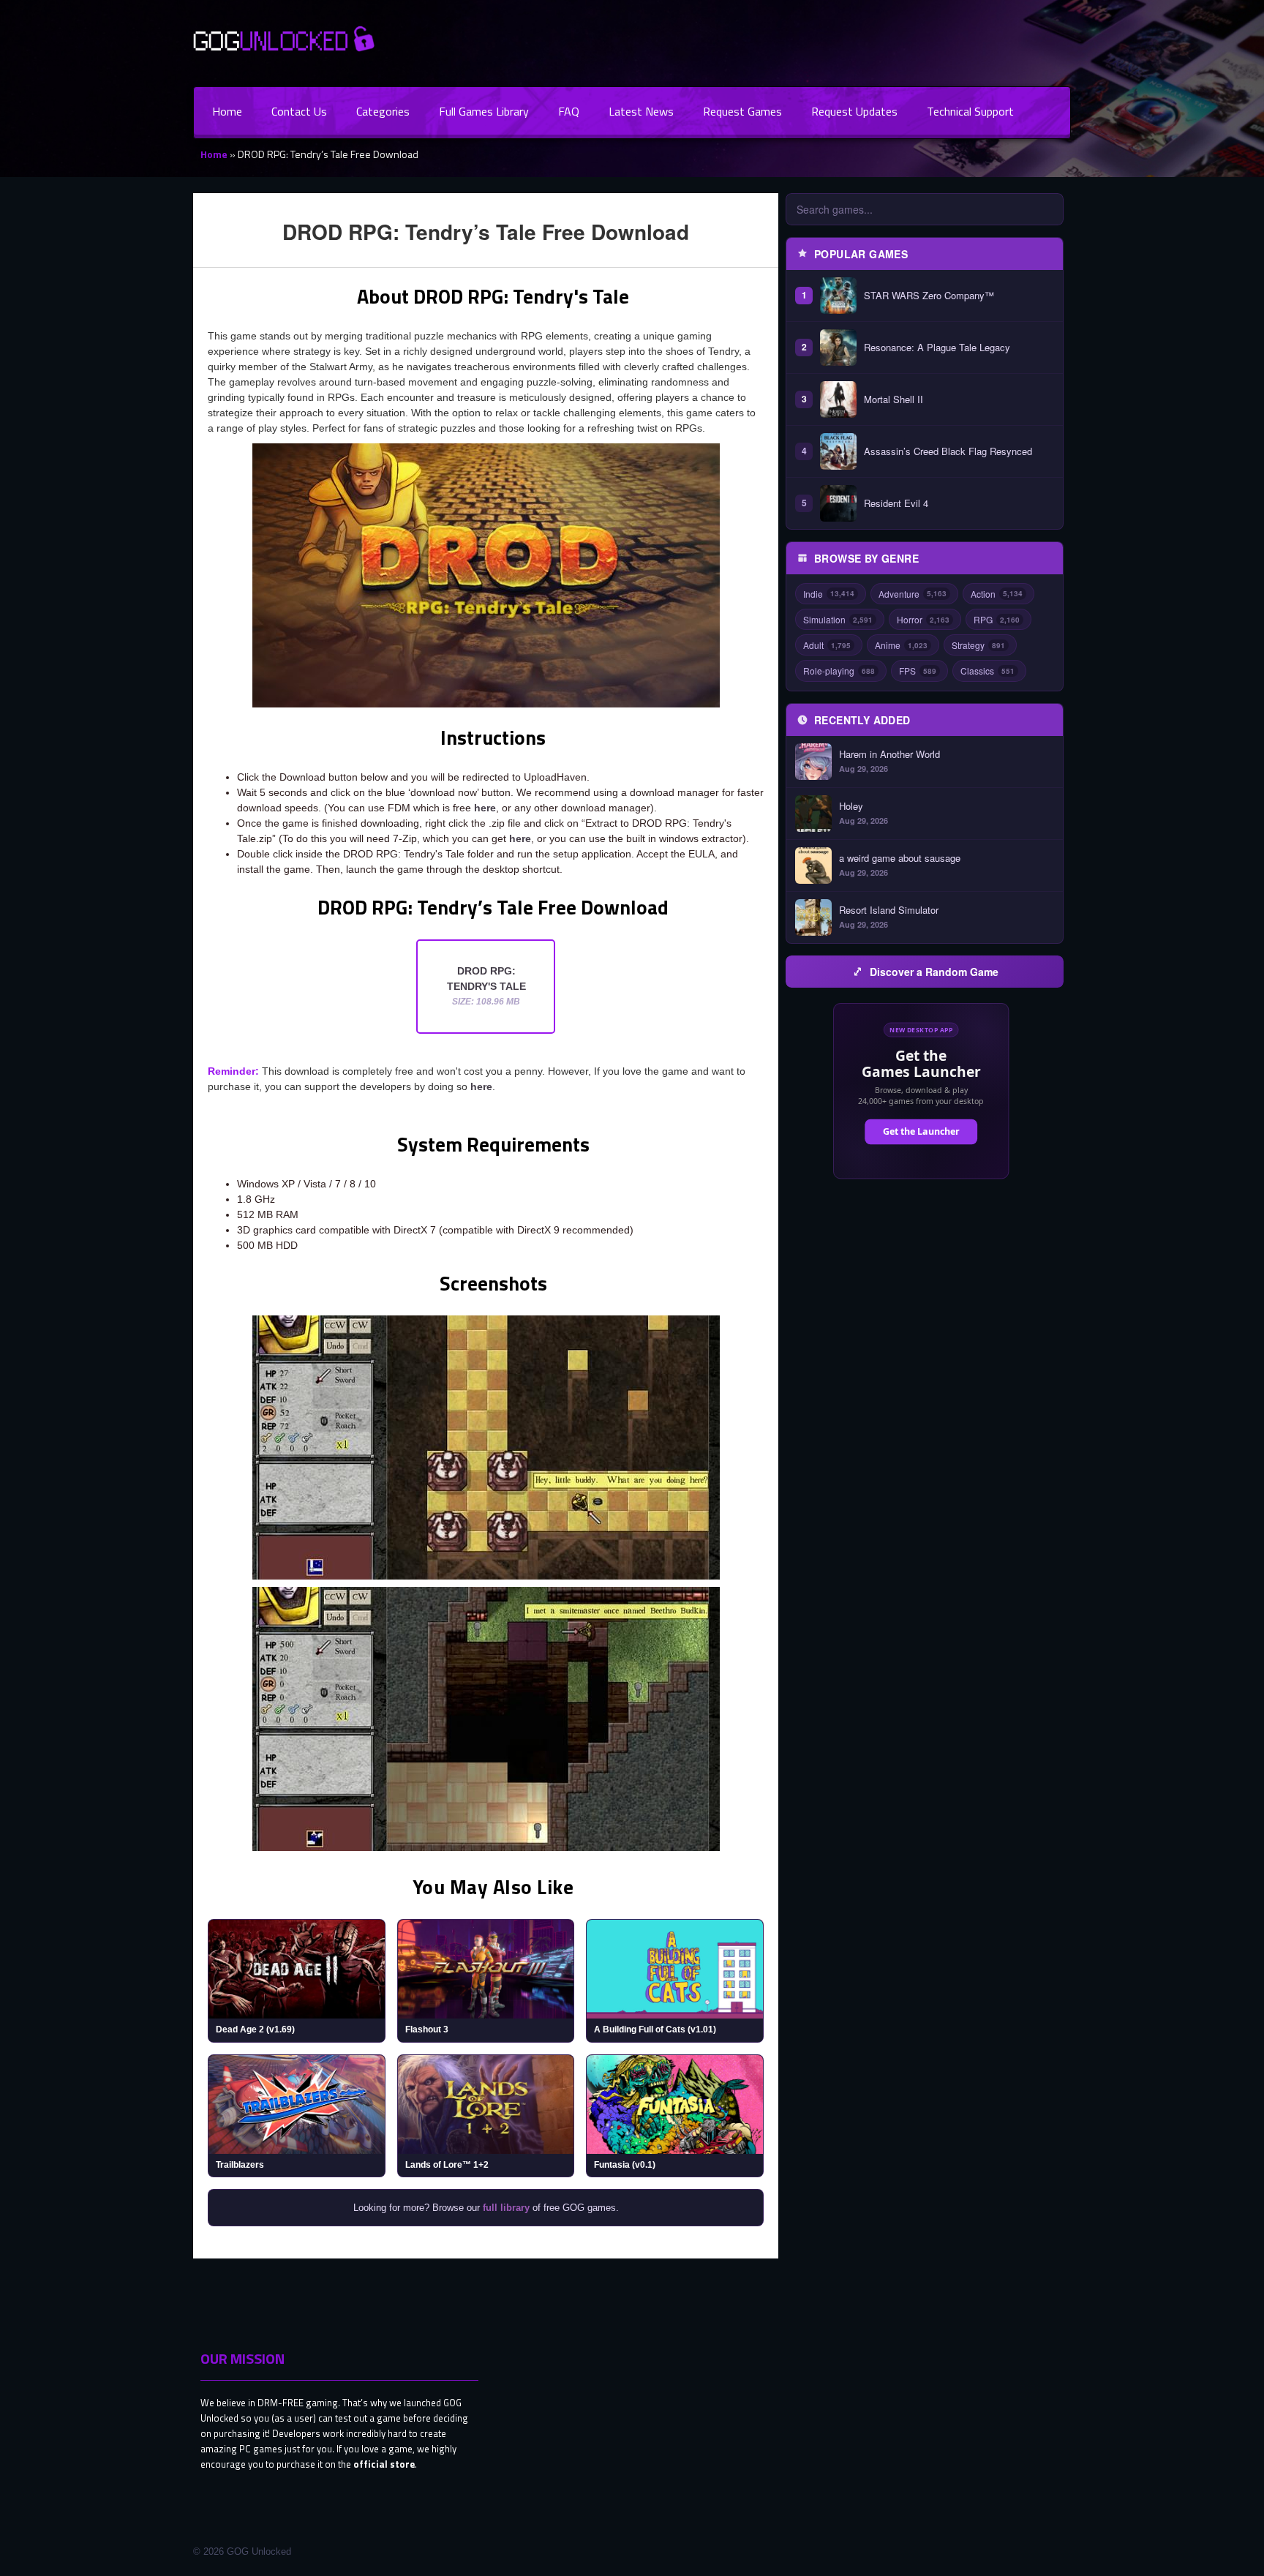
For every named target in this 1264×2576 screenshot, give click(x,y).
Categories (383, 111)
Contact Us (299, 111)
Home (227, 111)
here (485, 808)
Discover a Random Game (934, 972)
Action (997, 594)
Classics (987, 671)
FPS (918, 671)
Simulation (838, 619)
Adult (827, 645)
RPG (997, 619)
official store (384, 2464)
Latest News (641, 111)
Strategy (978, 645)
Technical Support (970, 111)
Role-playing (839, 671)
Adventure (913, 594)
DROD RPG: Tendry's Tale (486, 986)
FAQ (569, 111)
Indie (829, 594)
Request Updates (854, 111)
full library (506, 2208)
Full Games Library (484, 111)
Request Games (742, 111)
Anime (901, 645)
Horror (923, 619)
